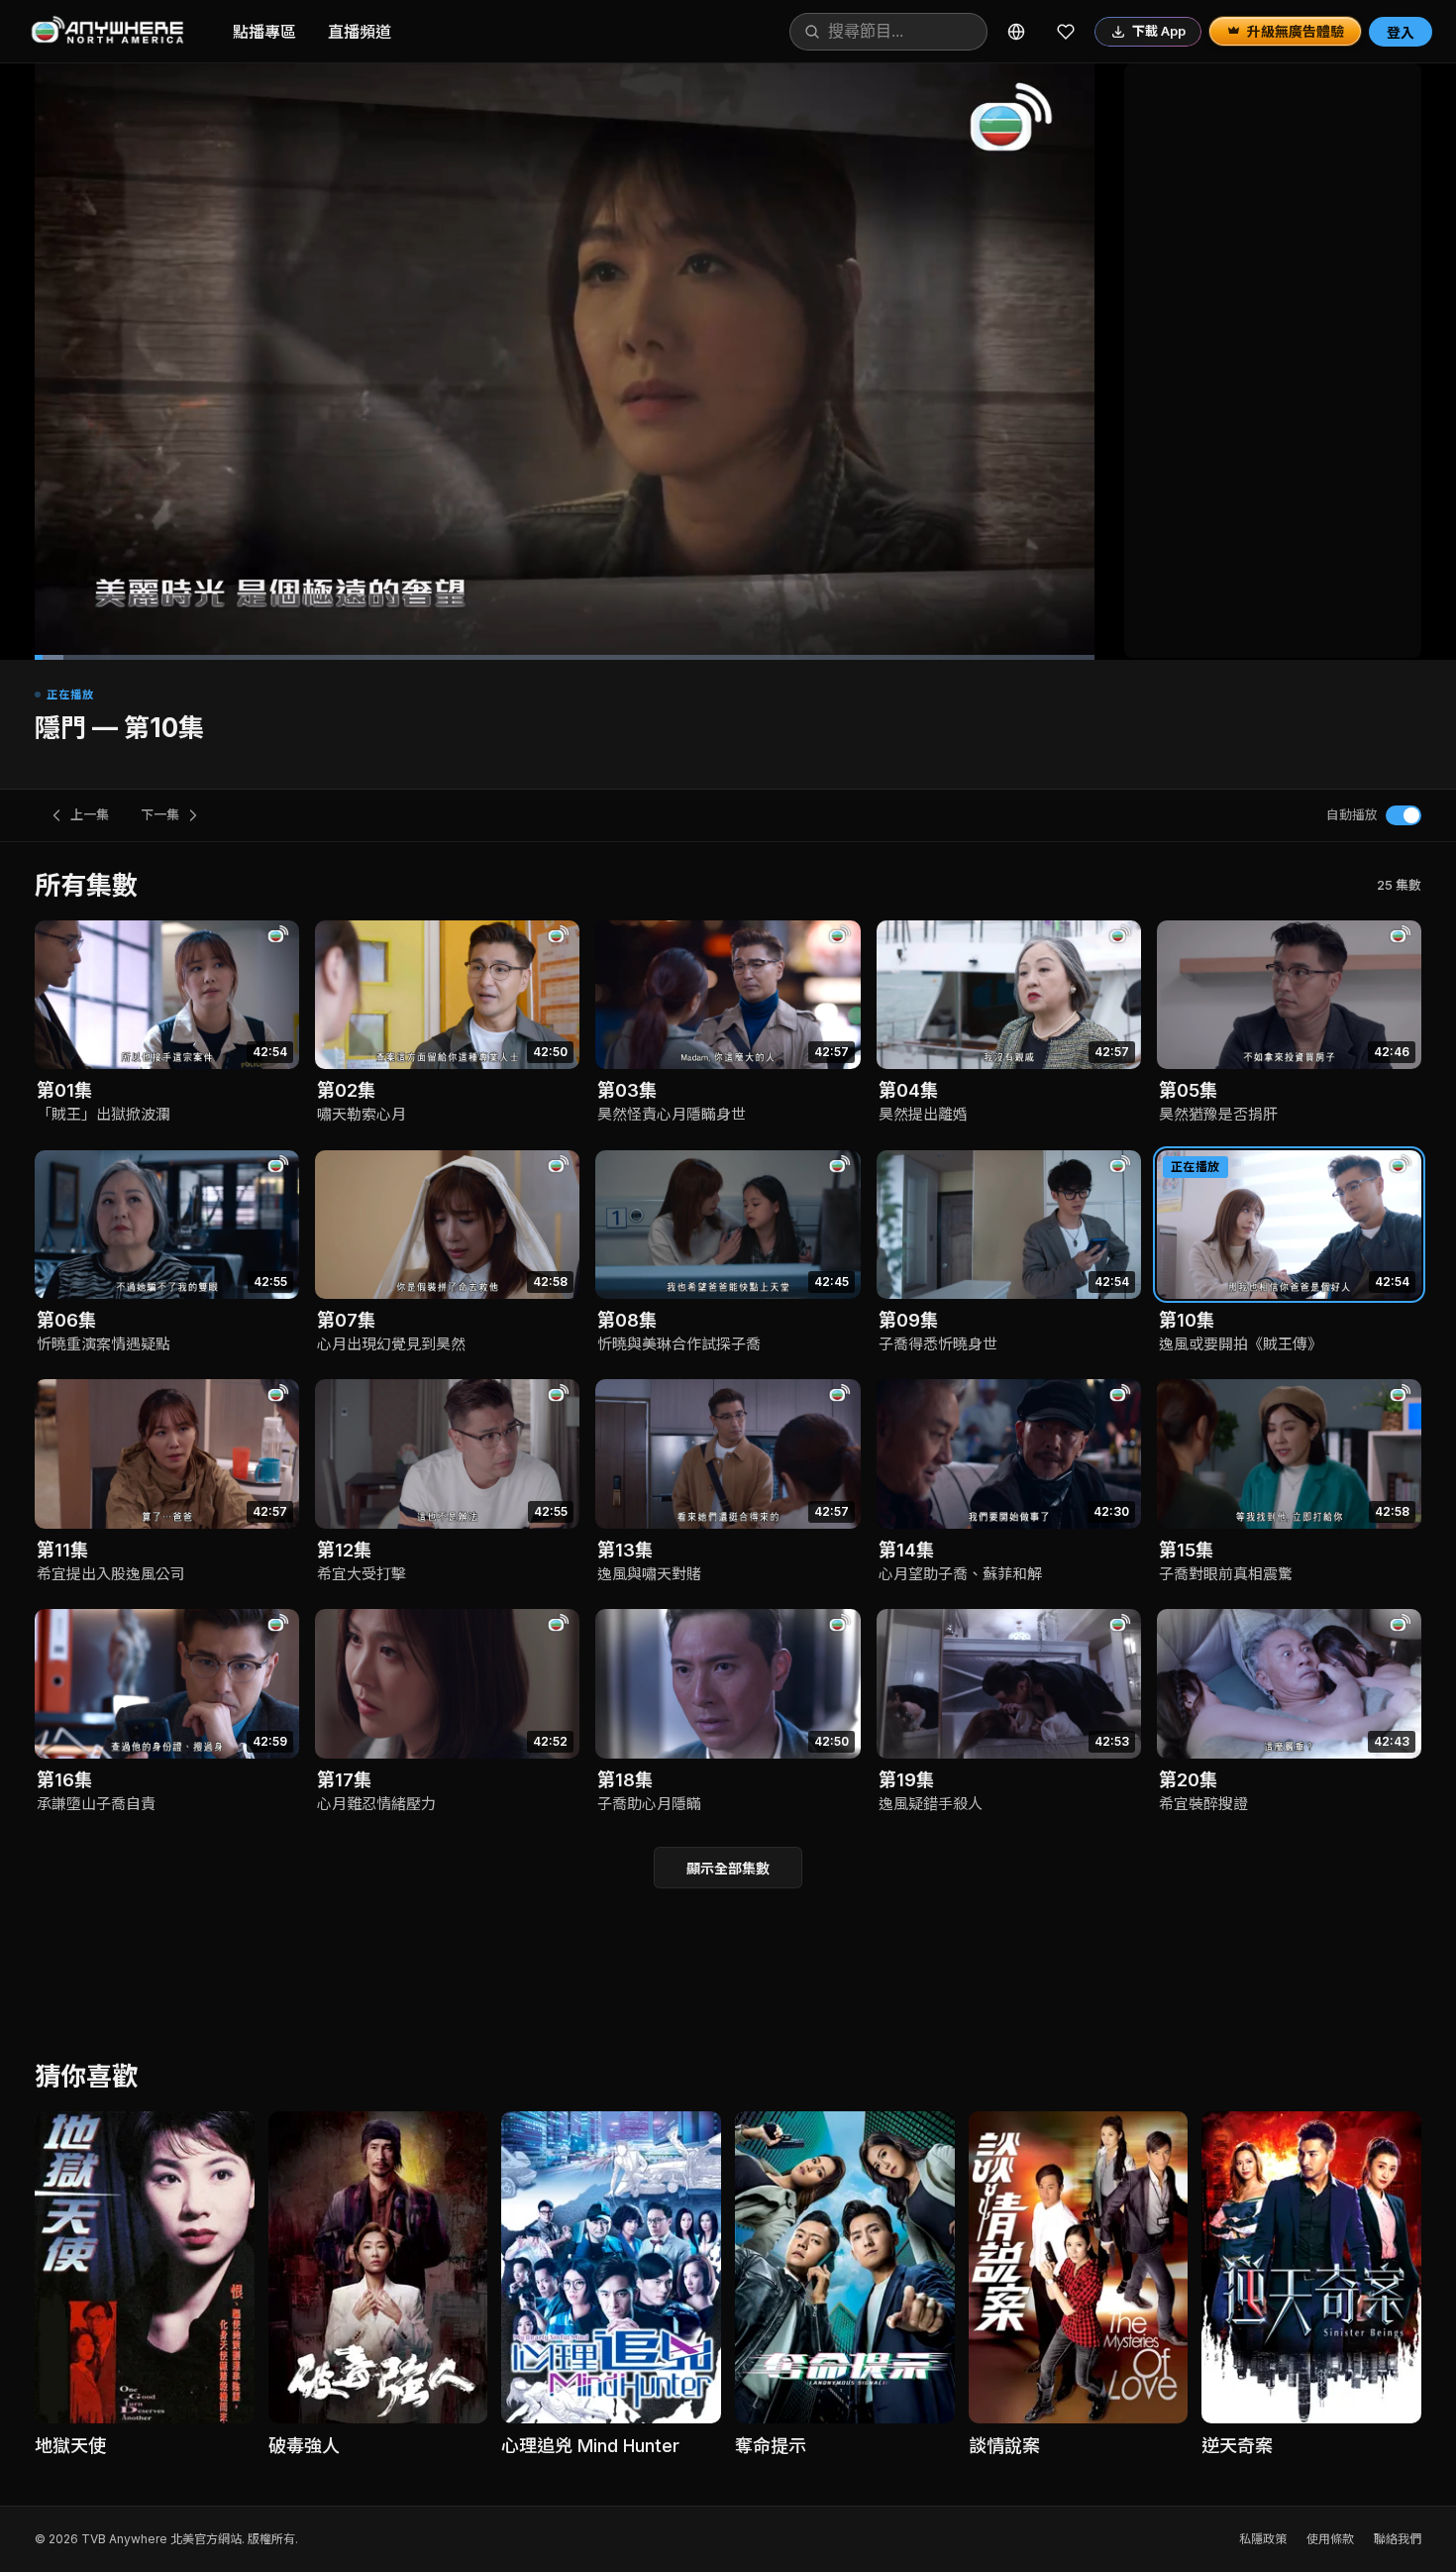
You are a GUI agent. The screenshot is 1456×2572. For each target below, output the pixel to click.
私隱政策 (1263, 2539)
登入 (1401, 32)
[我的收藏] (1066, 32)
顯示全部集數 (728, 1868)
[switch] (1404, 815)
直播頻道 (360, 32)
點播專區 (264, 32)
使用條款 (1330, 2539)
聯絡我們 (1398, 2539)
